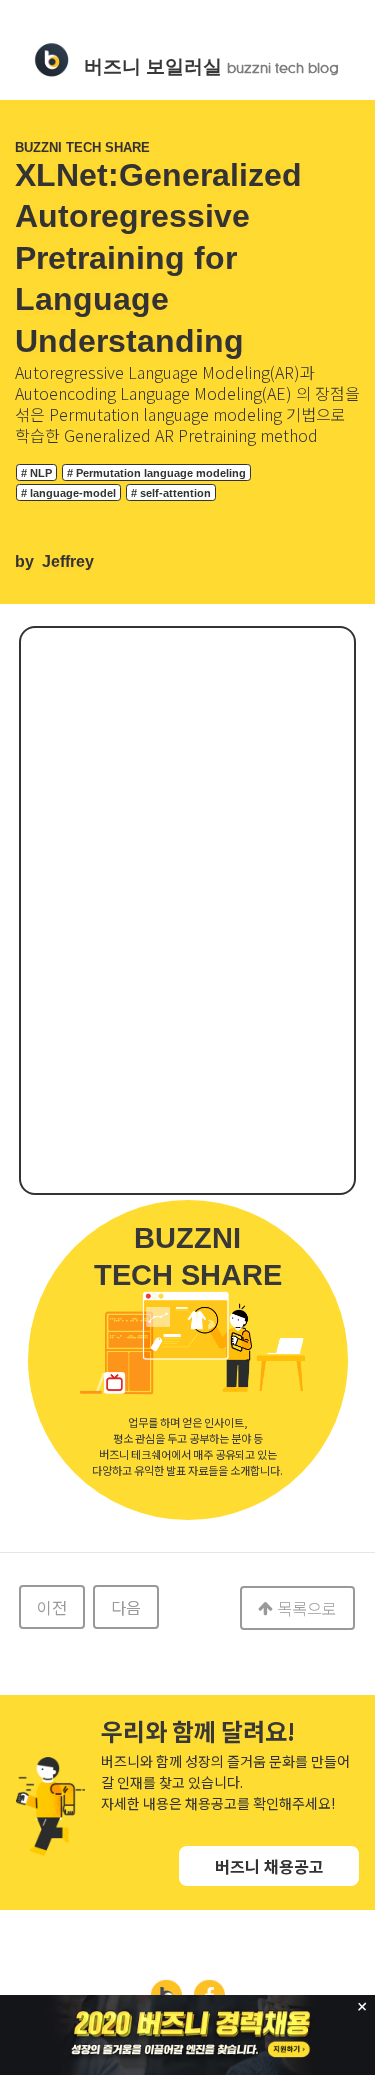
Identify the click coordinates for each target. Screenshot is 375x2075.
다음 (126, 1607)
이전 (52, 1607)
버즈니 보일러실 (211, 66)
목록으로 (307, 1608)
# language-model (68, 493)
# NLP (36, 473)
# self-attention (171, 493)
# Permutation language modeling (156, 473)
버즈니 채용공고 (269, 1866)
